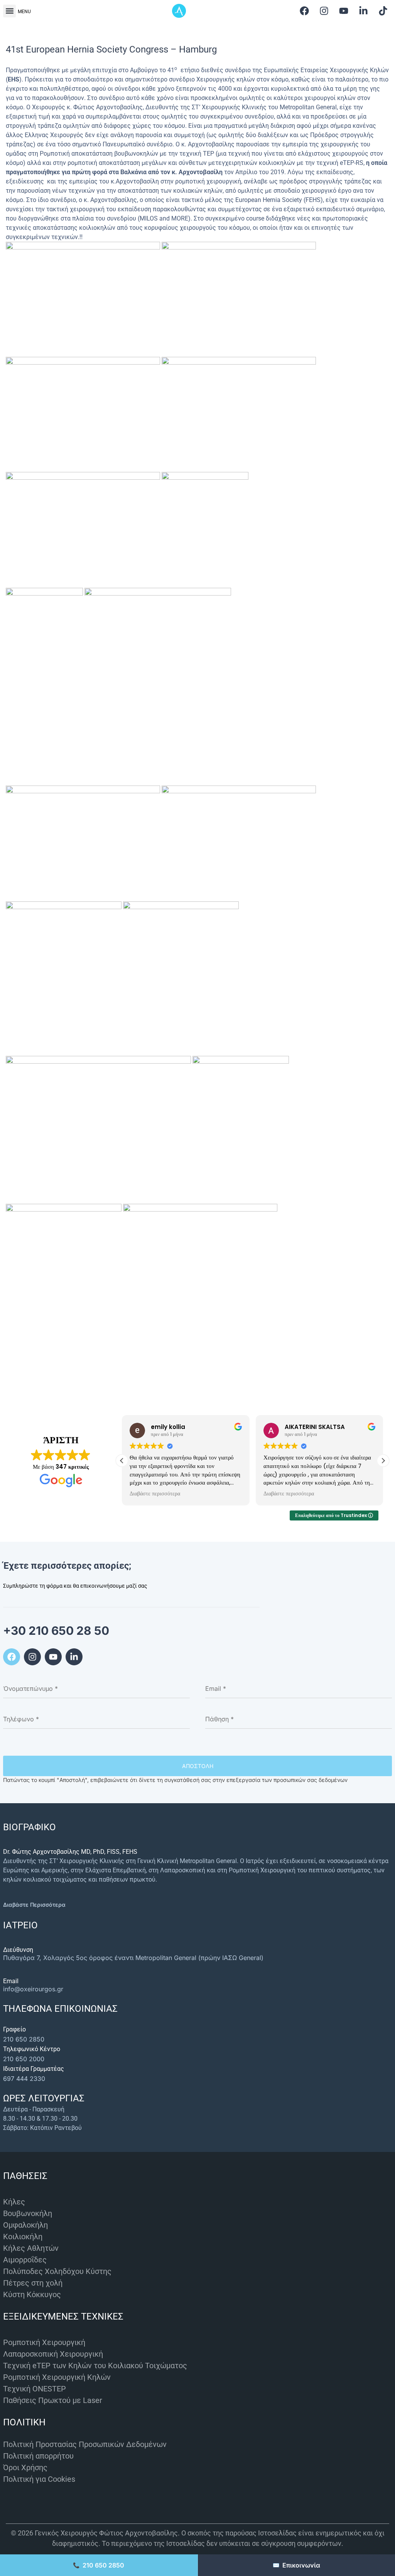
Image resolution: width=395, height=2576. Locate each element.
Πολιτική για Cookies (39, 2479)
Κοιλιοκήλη (23, 2237)
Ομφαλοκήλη (25, 2225)
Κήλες (14, 2202)
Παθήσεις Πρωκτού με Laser (53, 2400)
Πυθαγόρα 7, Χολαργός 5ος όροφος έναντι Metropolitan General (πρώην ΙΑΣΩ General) (133, 1958)
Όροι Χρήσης (25, 2467)
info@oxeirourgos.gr (33, 1989)
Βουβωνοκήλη (28, 2213)
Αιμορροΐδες (25, 2260)
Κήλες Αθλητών (31, 2248)
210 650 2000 (24, 2059)
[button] (9, 11)
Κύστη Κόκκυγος (32, 2294)
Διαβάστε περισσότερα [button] (155, 1494)
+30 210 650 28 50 (56, 1631)
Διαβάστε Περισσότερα (34, 1905)
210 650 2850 (24, 2039)
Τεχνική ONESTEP (35, 2389)
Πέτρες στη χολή (33, 2283)
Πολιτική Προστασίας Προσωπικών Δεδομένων (85, 2444)
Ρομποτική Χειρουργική (44, 2342)
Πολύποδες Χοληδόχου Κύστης (57, 2271)
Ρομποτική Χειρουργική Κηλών (57, 2377)
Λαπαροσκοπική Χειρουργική (53, 2354)
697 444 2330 (24, 2079)
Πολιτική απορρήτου (38, 2456)
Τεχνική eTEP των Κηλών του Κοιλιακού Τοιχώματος (95, 2366)
